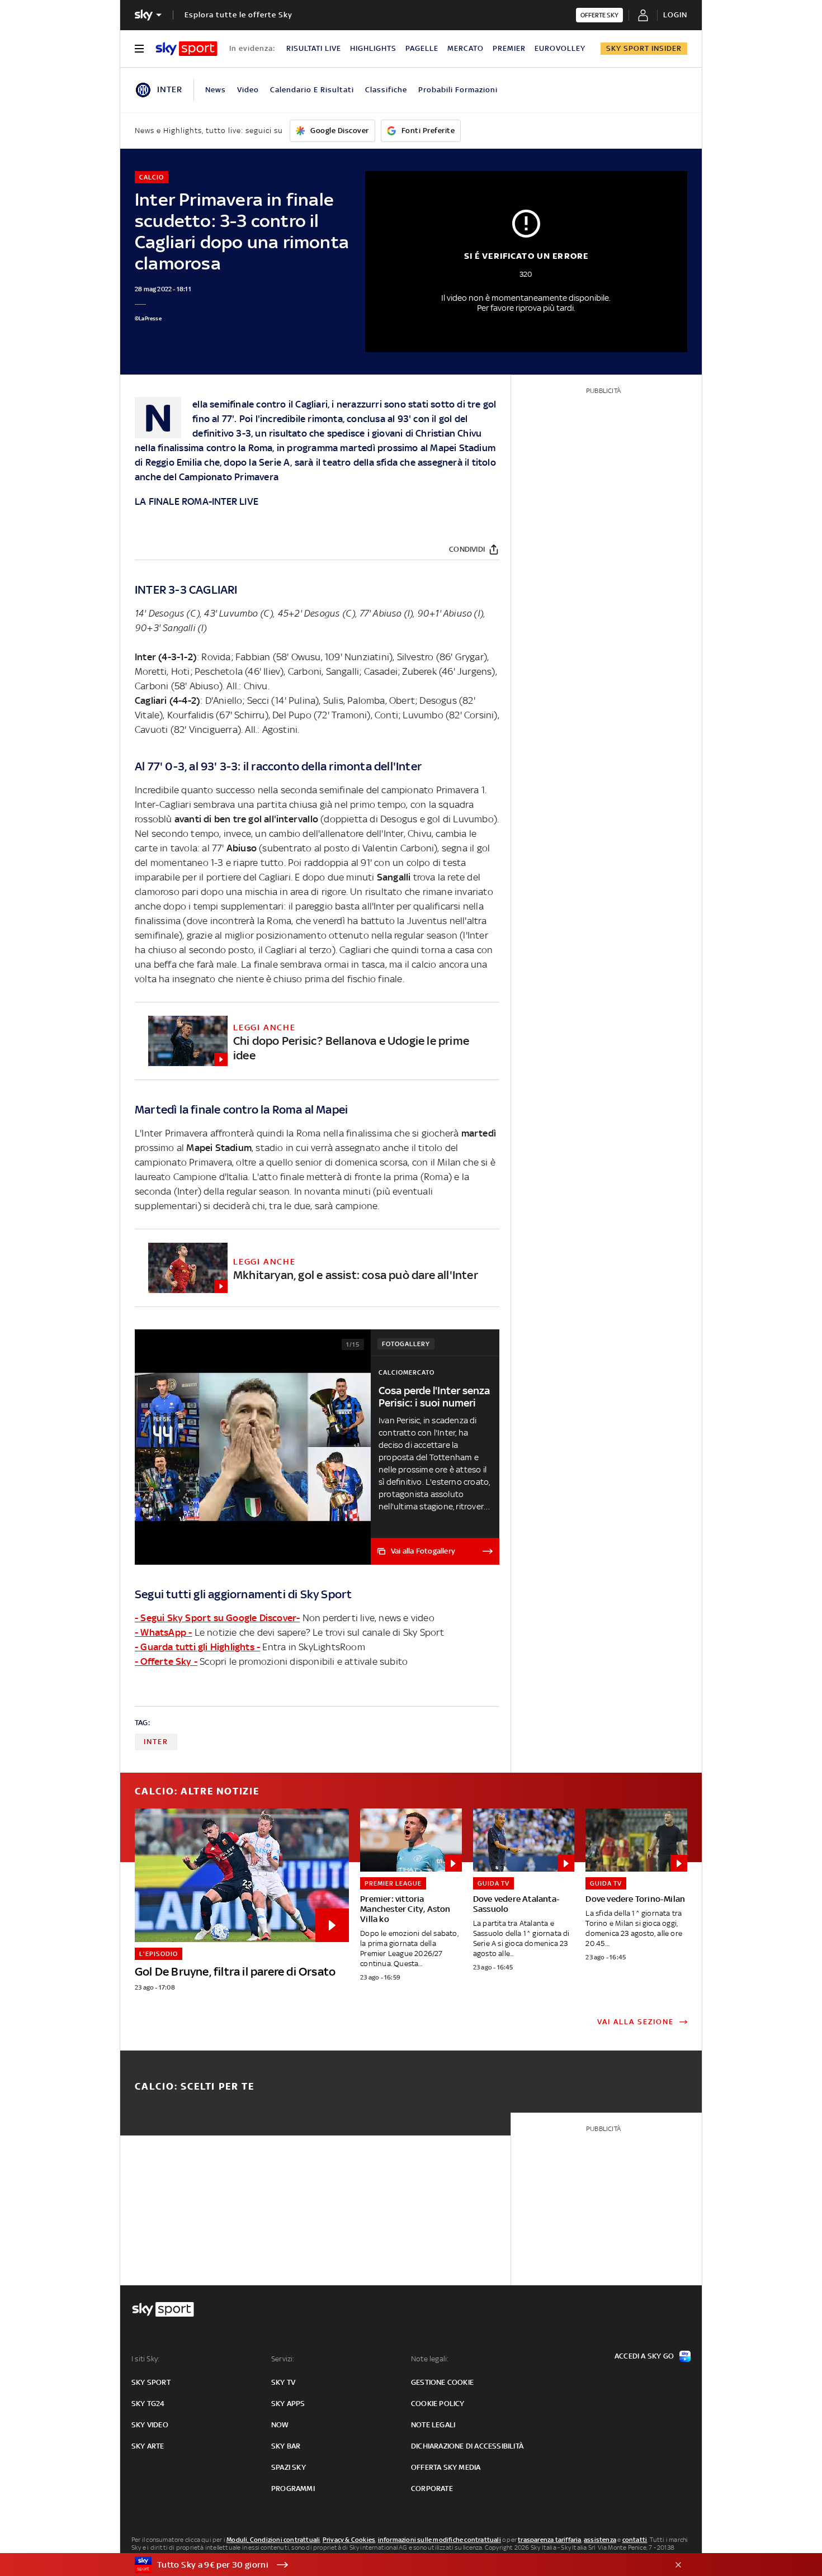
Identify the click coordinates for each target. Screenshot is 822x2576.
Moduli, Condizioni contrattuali (273, 2540)
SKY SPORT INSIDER (644, 48)
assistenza (600, 2540)
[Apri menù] (139, 49)
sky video (150, 2425)
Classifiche (386, 90)
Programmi (293, 2489)
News (216, 90)
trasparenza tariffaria (549, 2540)
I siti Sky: (145, 2359)
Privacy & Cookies (349, 2540)
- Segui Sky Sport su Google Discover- (217, 1618)
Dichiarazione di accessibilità (467, 2446)
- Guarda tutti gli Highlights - (197, 1647)
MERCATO (466, 48)
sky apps (288, 2404)
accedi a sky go (644, 2356)
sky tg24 (148, 2404)
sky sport (151, 2382)
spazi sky (289, 2467)
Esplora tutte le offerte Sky (238, 15)
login (675, 15)
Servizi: (283, 2359)
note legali (433, 2425)
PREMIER (509, 48)
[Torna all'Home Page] (186, 49)
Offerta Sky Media (446, 2467)
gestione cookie (442, 2382)
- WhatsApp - (163, 1632)
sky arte (148, 2446)
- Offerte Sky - (166, 1661)
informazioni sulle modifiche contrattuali (440, 2540)
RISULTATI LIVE (314, 48)
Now (280, 2425)
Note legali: (430, 2359)
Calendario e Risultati (312, 90)
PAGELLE (422, 48)
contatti (635, 2540)
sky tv (283, 2382)
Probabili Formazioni (458, 90)
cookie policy (438, 2404)
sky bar (286, 2446)
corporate (432, 2489)
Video (248, 90)
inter (156, 1742)
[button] (394, 2565)
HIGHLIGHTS (373, 48)
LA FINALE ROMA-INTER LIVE (197, 501)
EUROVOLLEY (560, 48)
